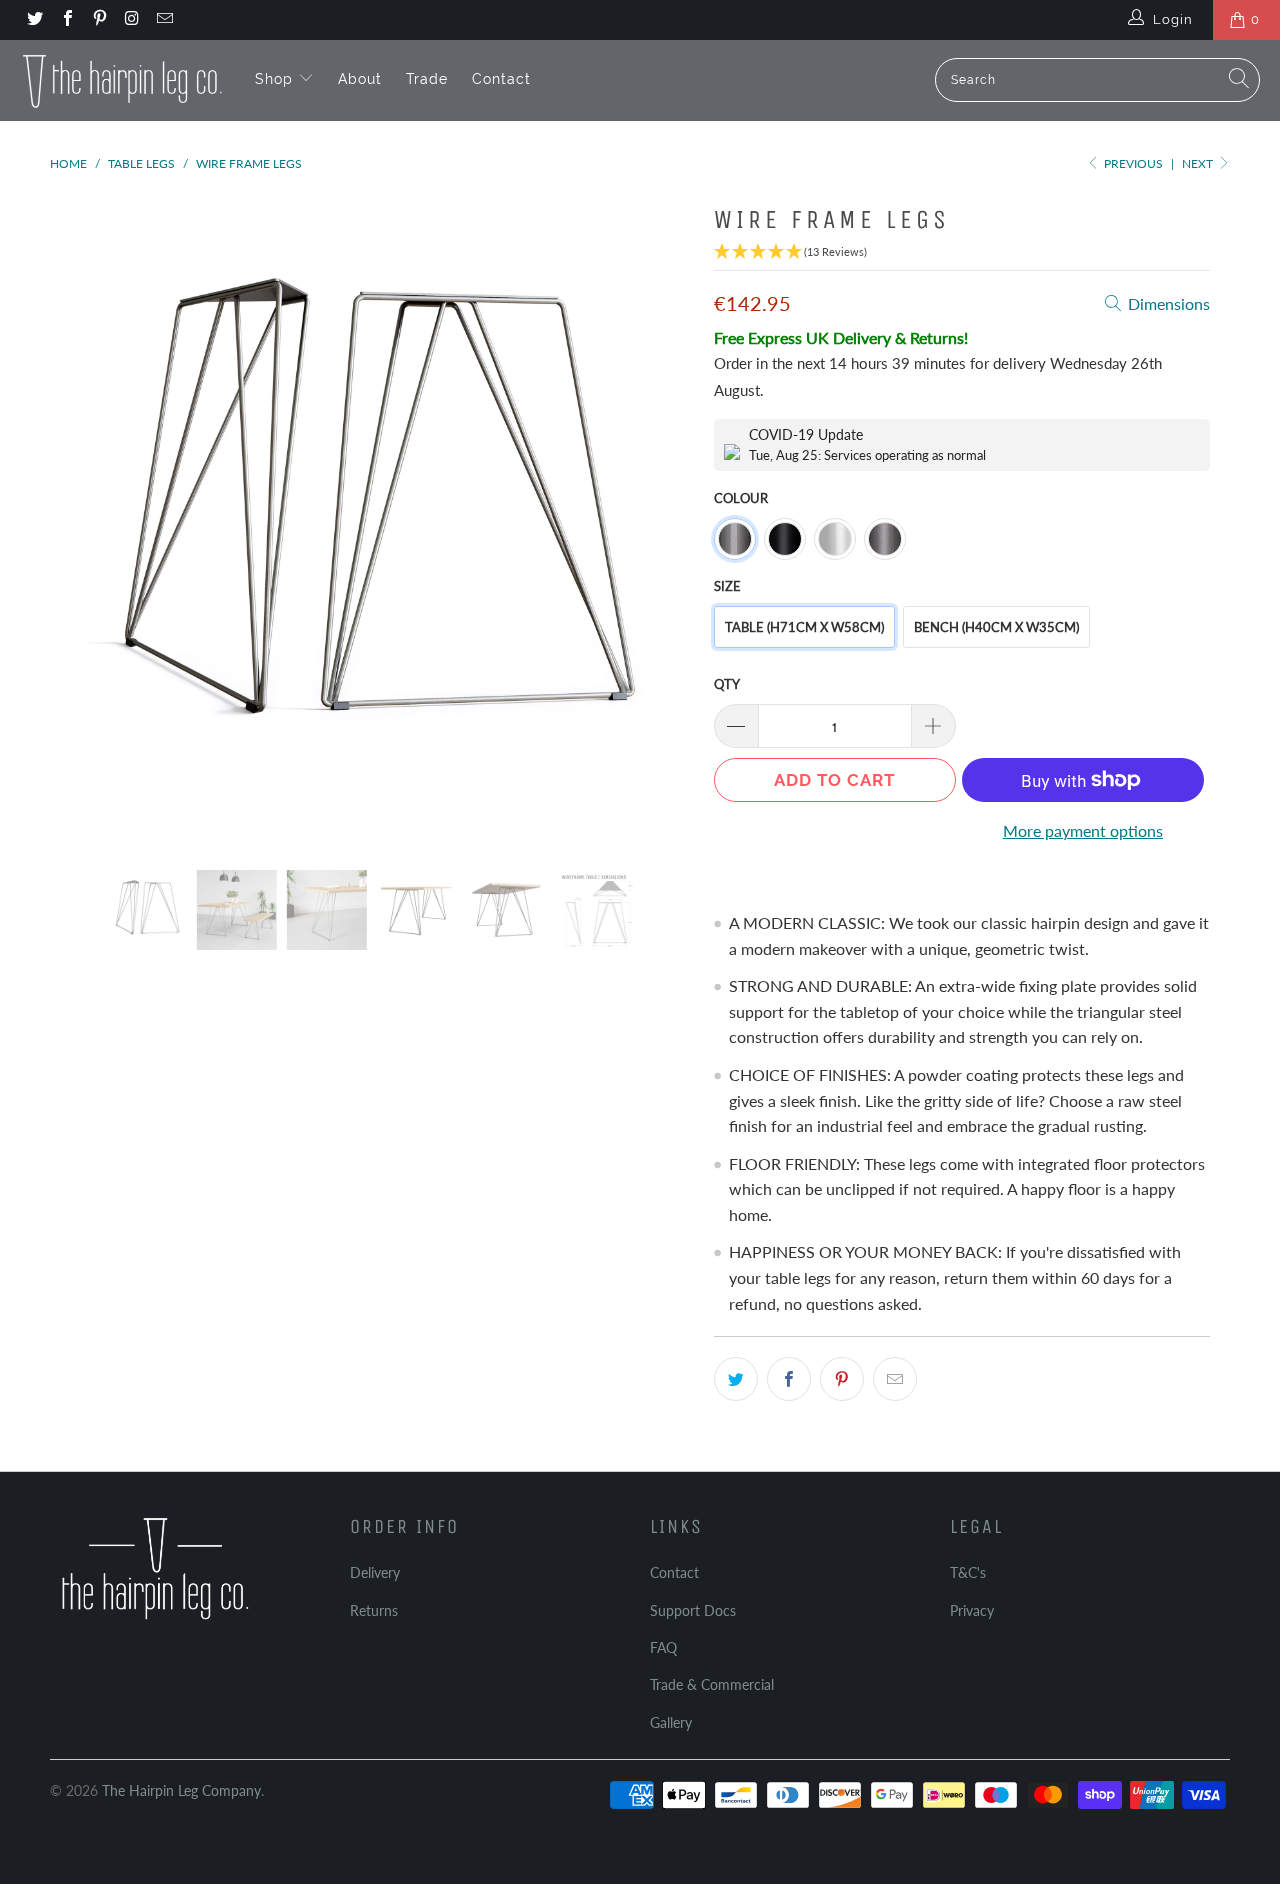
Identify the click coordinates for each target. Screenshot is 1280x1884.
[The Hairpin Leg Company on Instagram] (131, 20)
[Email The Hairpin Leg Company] (164, 20)
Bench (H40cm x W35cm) (996, 627)
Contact (501, 79)
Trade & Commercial (712, 1684)
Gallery (671, 1722)
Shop (276, 79)
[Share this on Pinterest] (842, 1379)
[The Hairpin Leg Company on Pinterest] (99, 20)
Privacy (972, 1610)
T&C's (968, 1572)
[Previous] (84, 518)
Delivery (375, 1572)
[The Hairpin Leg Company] (122, 80)
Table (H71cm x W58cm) (804, 627)
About (360, 79)
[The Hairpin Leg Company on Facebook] (66, 20)
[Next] (659, 518)
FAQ (663, 1647)
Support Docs (693, 1610)
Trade (427, 79)
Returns (374, 1610)
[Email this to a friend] (895, 1379)
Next (1199, 163)
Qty (727, 684)
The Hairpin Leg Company (181, 1790)
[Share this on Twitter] (736, 1379)
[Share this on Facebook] (789, 1379)
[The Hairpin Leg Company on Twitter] (34, 20)
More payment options (1083, 830)
